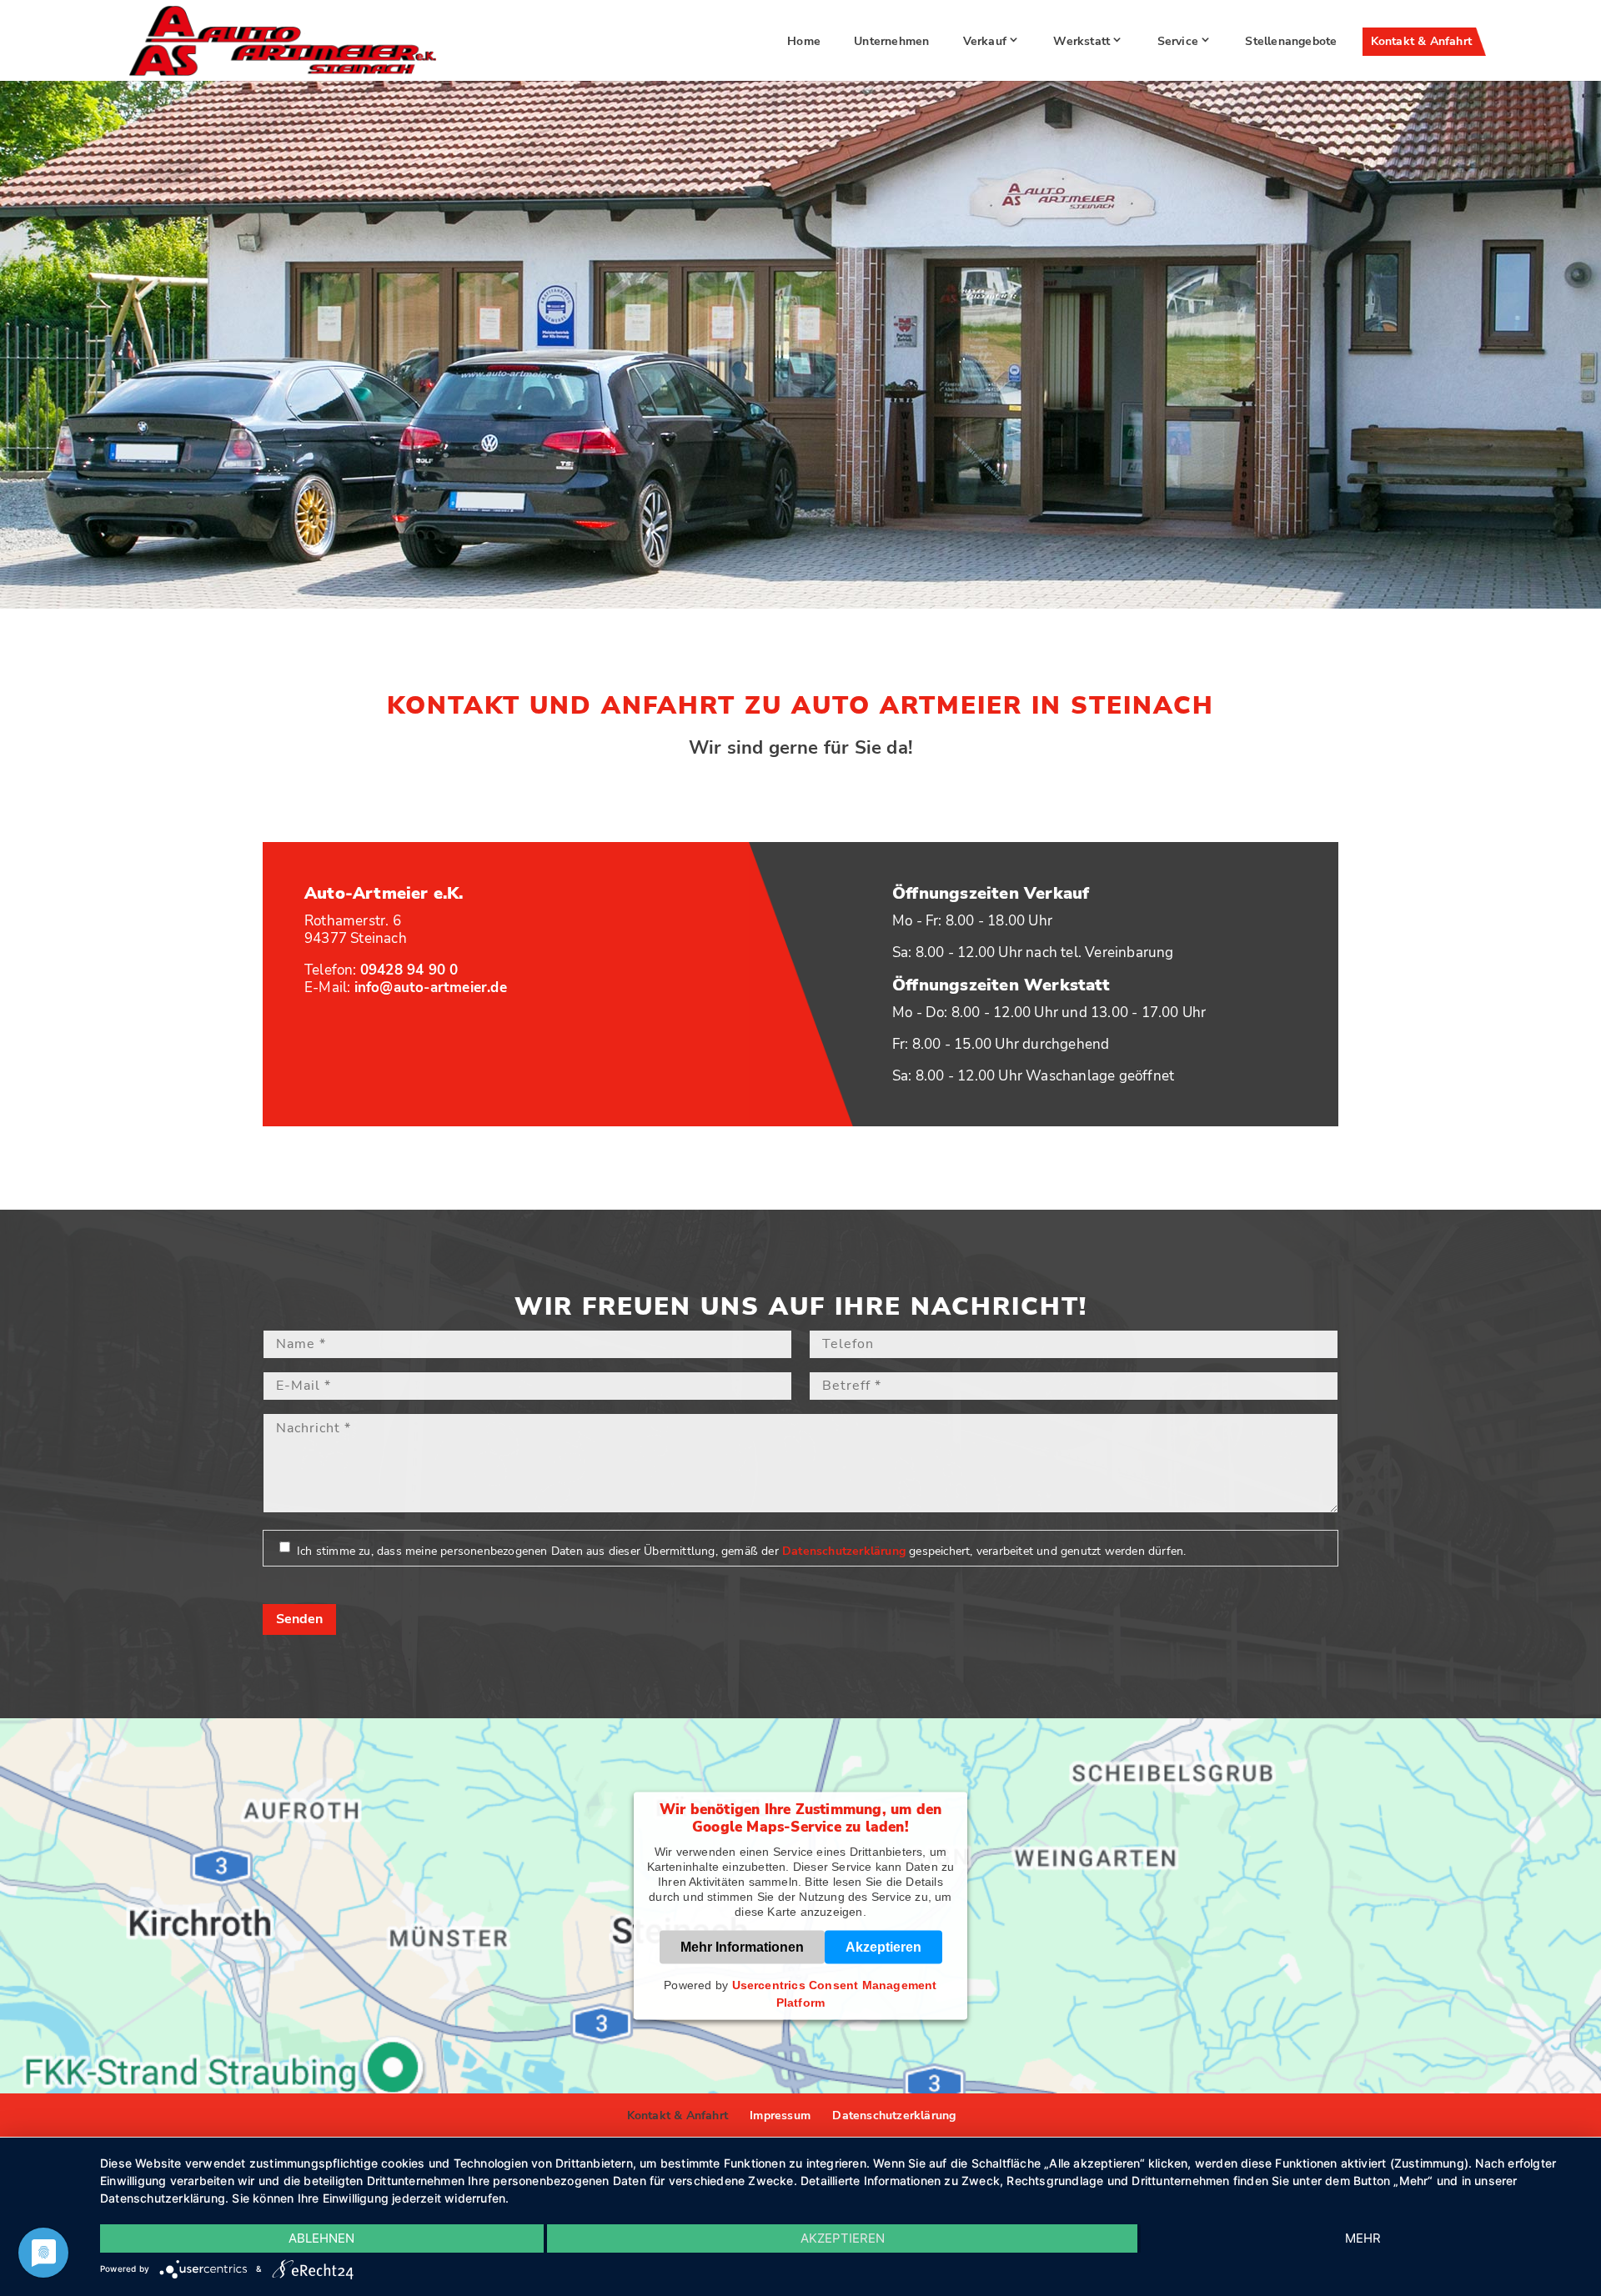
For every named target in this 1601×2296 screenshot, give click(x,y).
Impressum (780, 2116)
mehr (1363, 2238)
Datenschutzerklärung (844, 1551)
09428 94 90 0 (409, 970)
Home (804, 41)
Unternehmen (891, 41)
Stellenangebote (1291, 41)
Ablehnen (321, 2238)
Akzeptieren (883, 1946)
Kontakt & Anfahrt (1421, 41)
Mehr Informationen (742, 1946)
